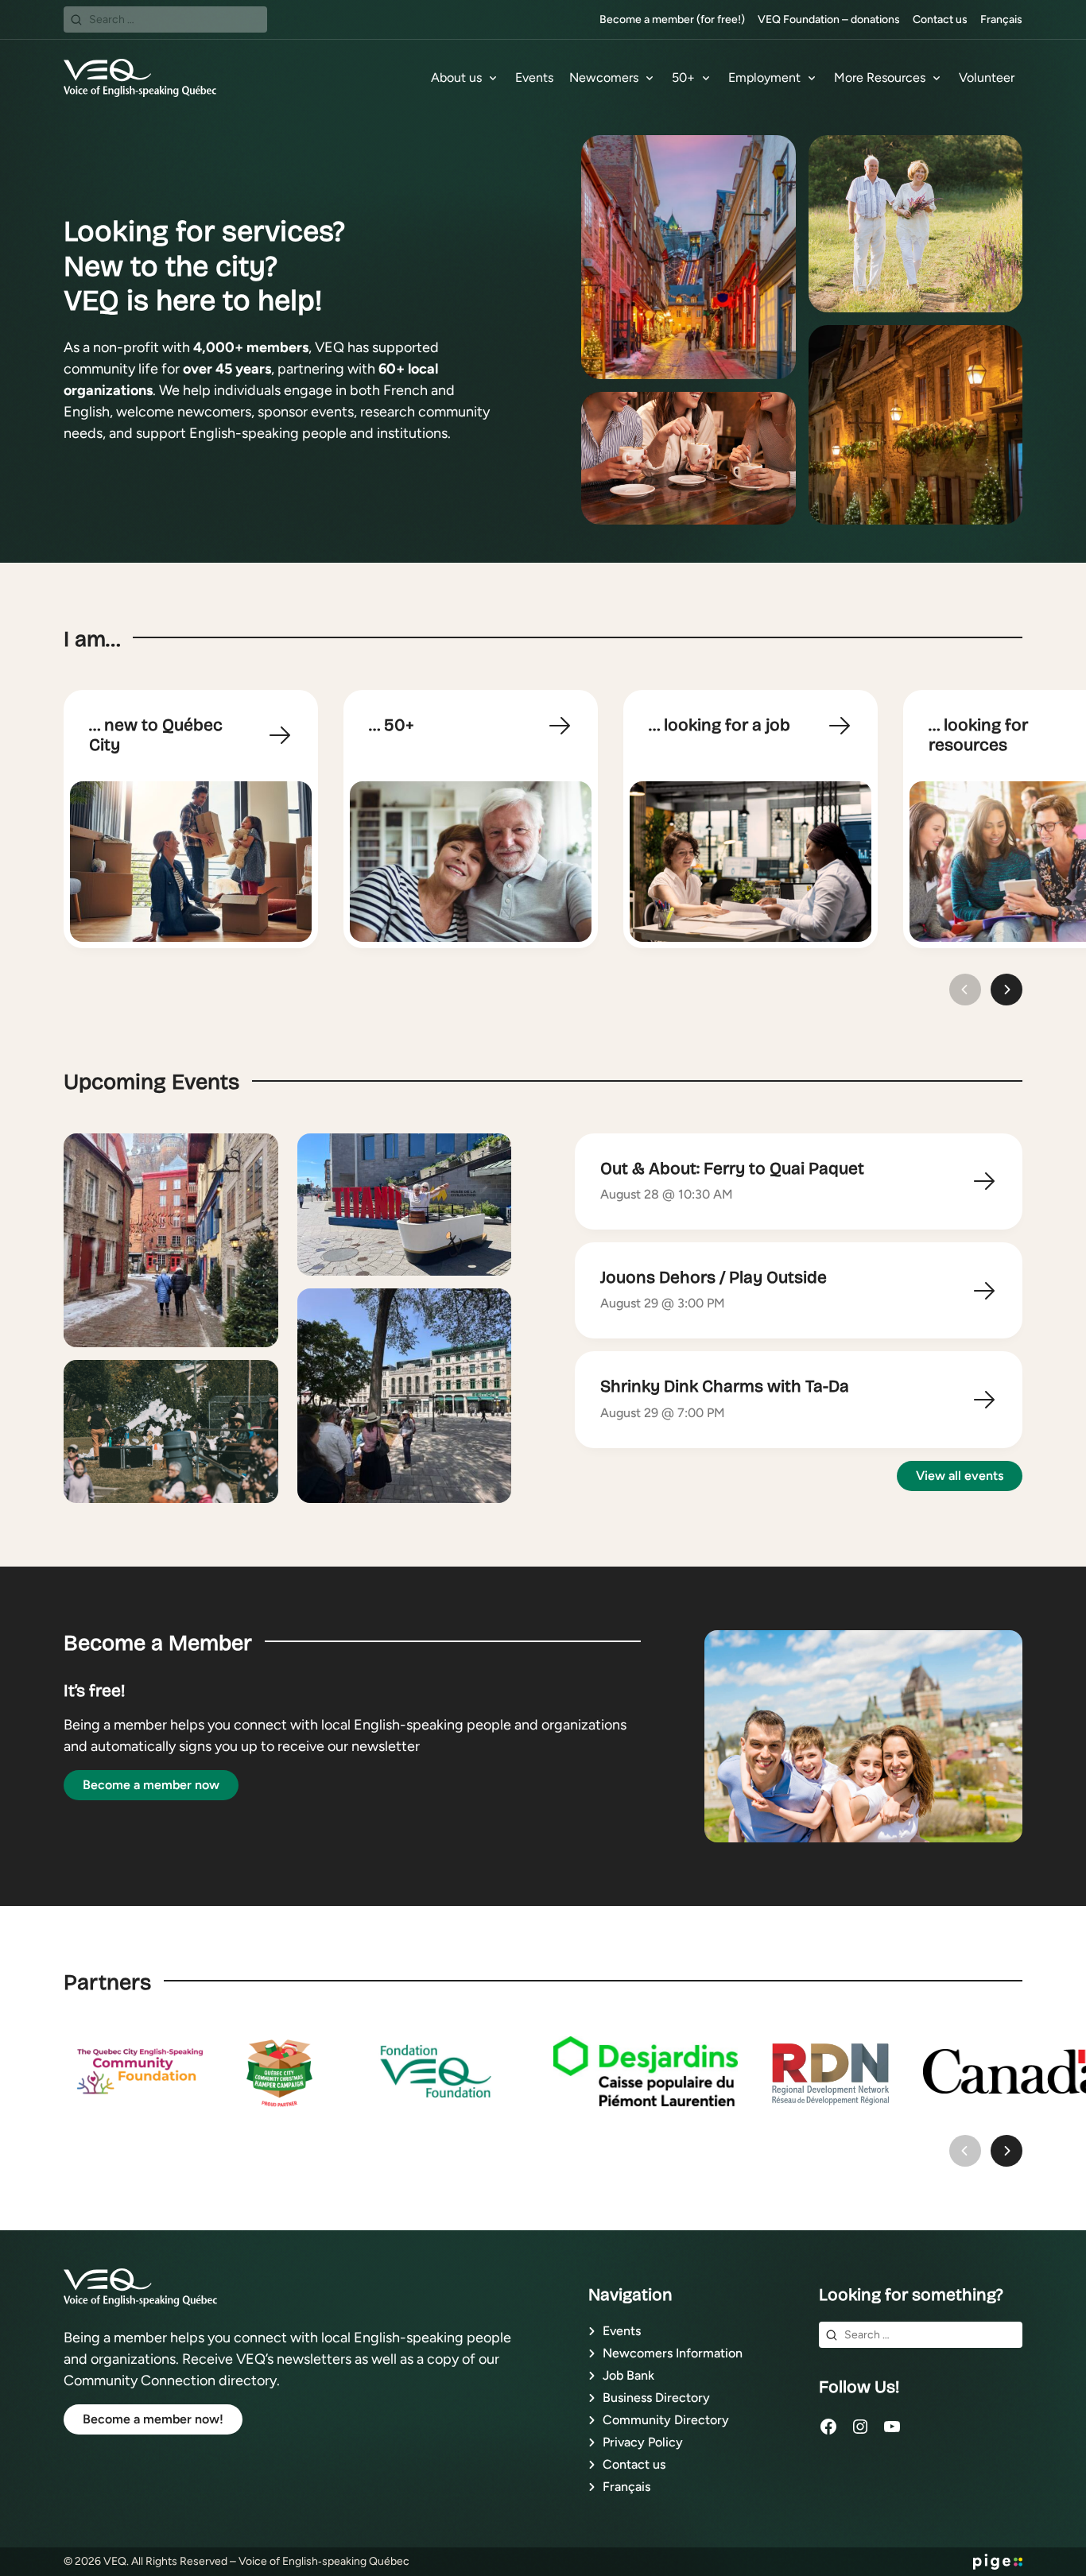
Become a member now (151, 1785)
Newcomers (604, 77)
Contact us (940, 19)
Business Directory (656, 2398)
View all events (960, 1476)
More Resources (880, 77)
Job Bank (628, 2375)
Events (534, 77)
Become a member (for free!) (672, 19)
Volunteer (987, 77)
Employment (764, 77)
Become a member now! (153, 2419)
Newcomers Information (673, 2353)
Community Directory (666, 2420)
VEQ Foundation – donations (829, 19)
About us (456, 77)
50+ (683, 77)
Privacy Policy (643, 2442)
